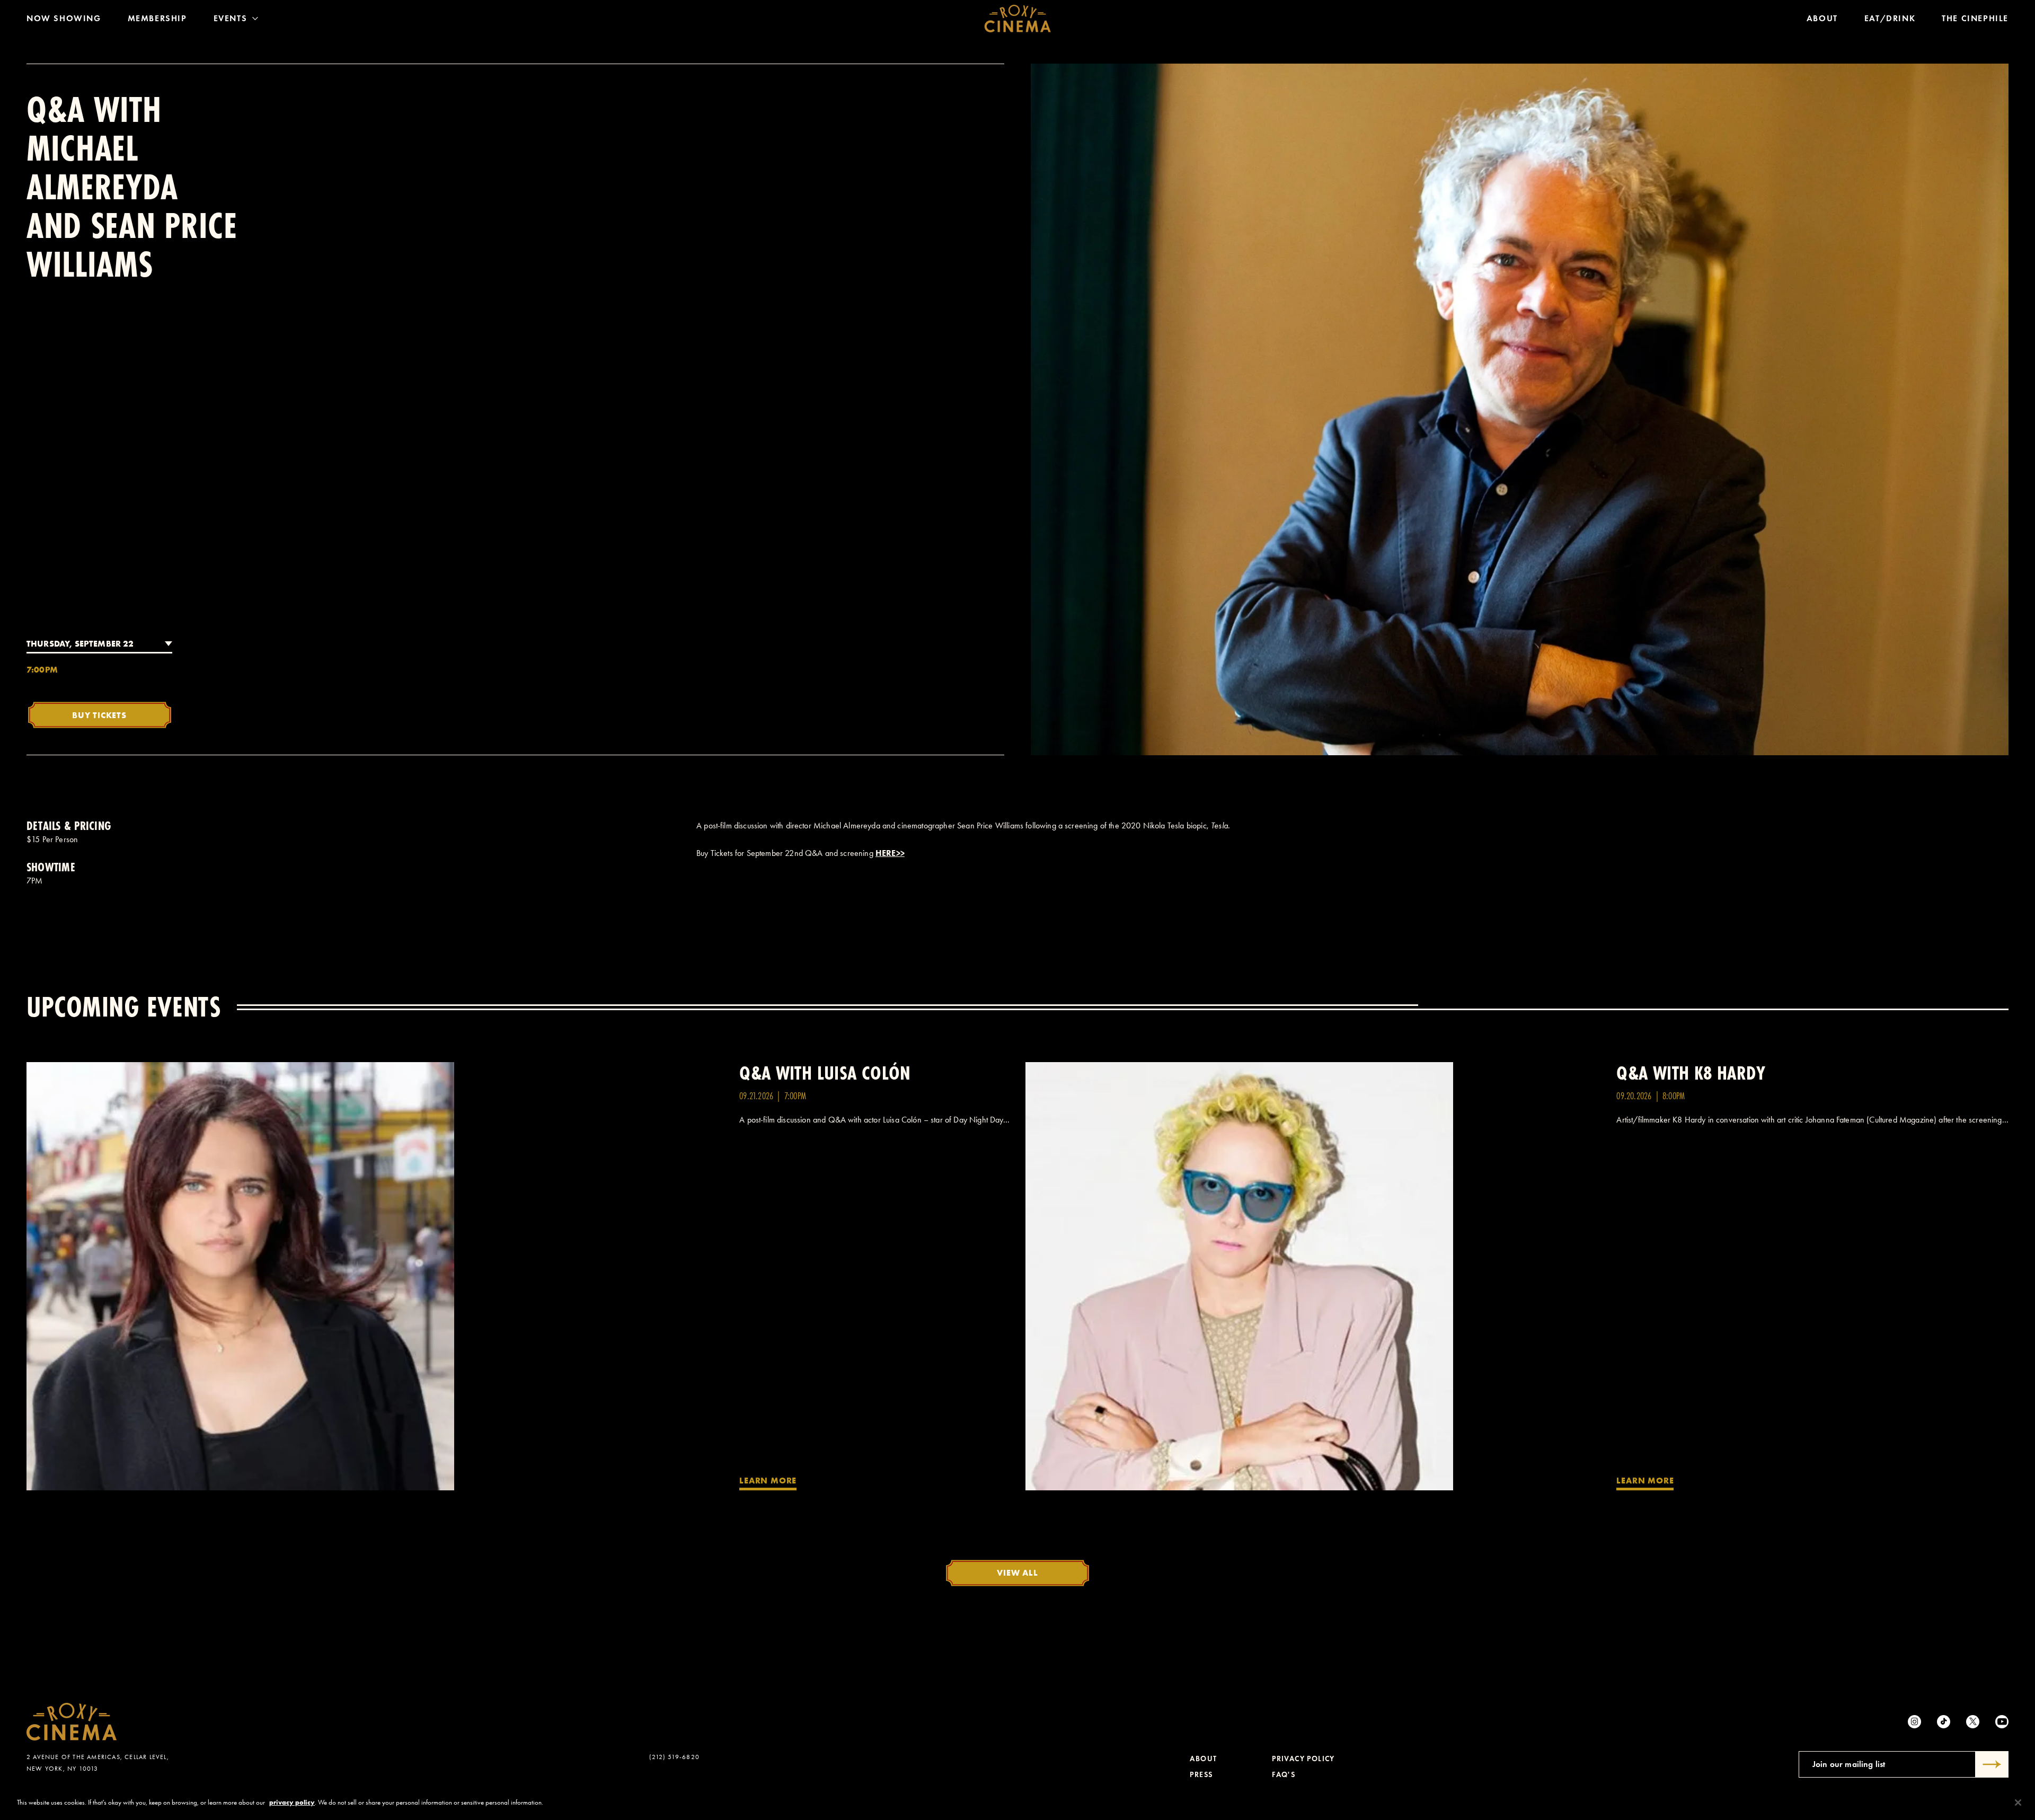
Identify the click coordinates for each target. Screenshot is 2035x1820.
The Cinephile (1975, 18)
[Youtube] (2002, 1722)
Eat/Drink (1890, 18)
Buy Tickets (99, 715)
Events (231, 18)
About (1822, 18)
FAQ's (1284, 1775)
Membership (157, 18)
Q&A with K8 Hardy (1691, 1073)
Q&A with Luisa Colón (825, 1073)
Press (1201, 1775)
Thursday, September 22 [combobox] (80, 643)
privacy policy (292, 1802)
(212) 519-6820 (674, 1757)
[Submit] (1992, 1764)
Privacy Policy (1303, 1759)
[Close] (2018, 1803)
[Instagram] (1914, 1722)
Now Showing (64, 18)
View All (1017, 1572)
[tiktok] (1944, 1722)
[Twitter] (1973, 1722)
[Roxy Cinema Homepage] (1018, 19)
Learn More (768, 1480)
